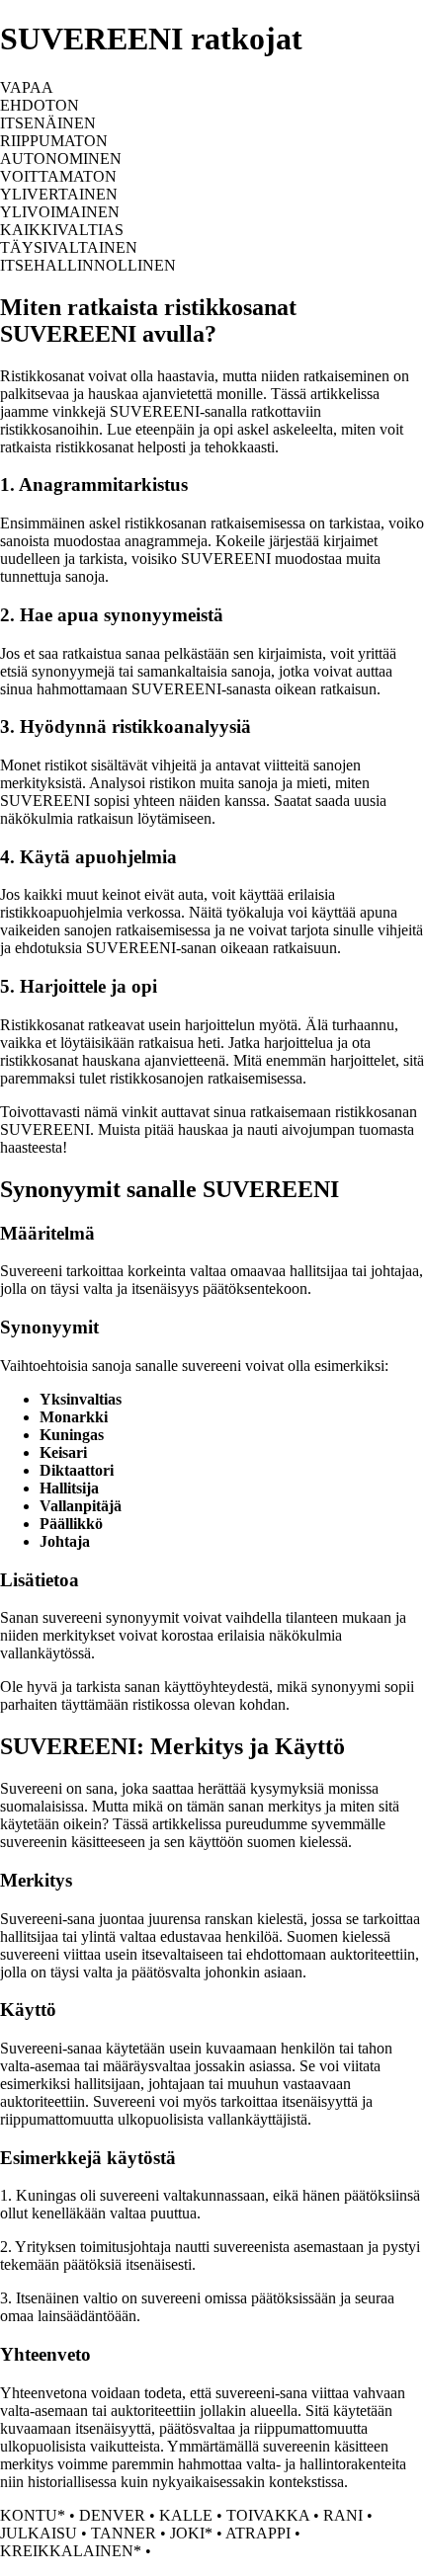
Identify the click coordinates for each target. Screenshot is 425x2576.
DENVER (112, 2515)
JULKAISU (39, 2533)
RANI (343, 2515)
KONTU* (33, 2515)
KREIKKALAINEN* (71, 2551)
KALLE (186, 2515)
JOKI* (191, 2533)
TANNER (124, 2533)
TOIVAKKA (268, 2515)
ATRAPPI (258, 2533)
